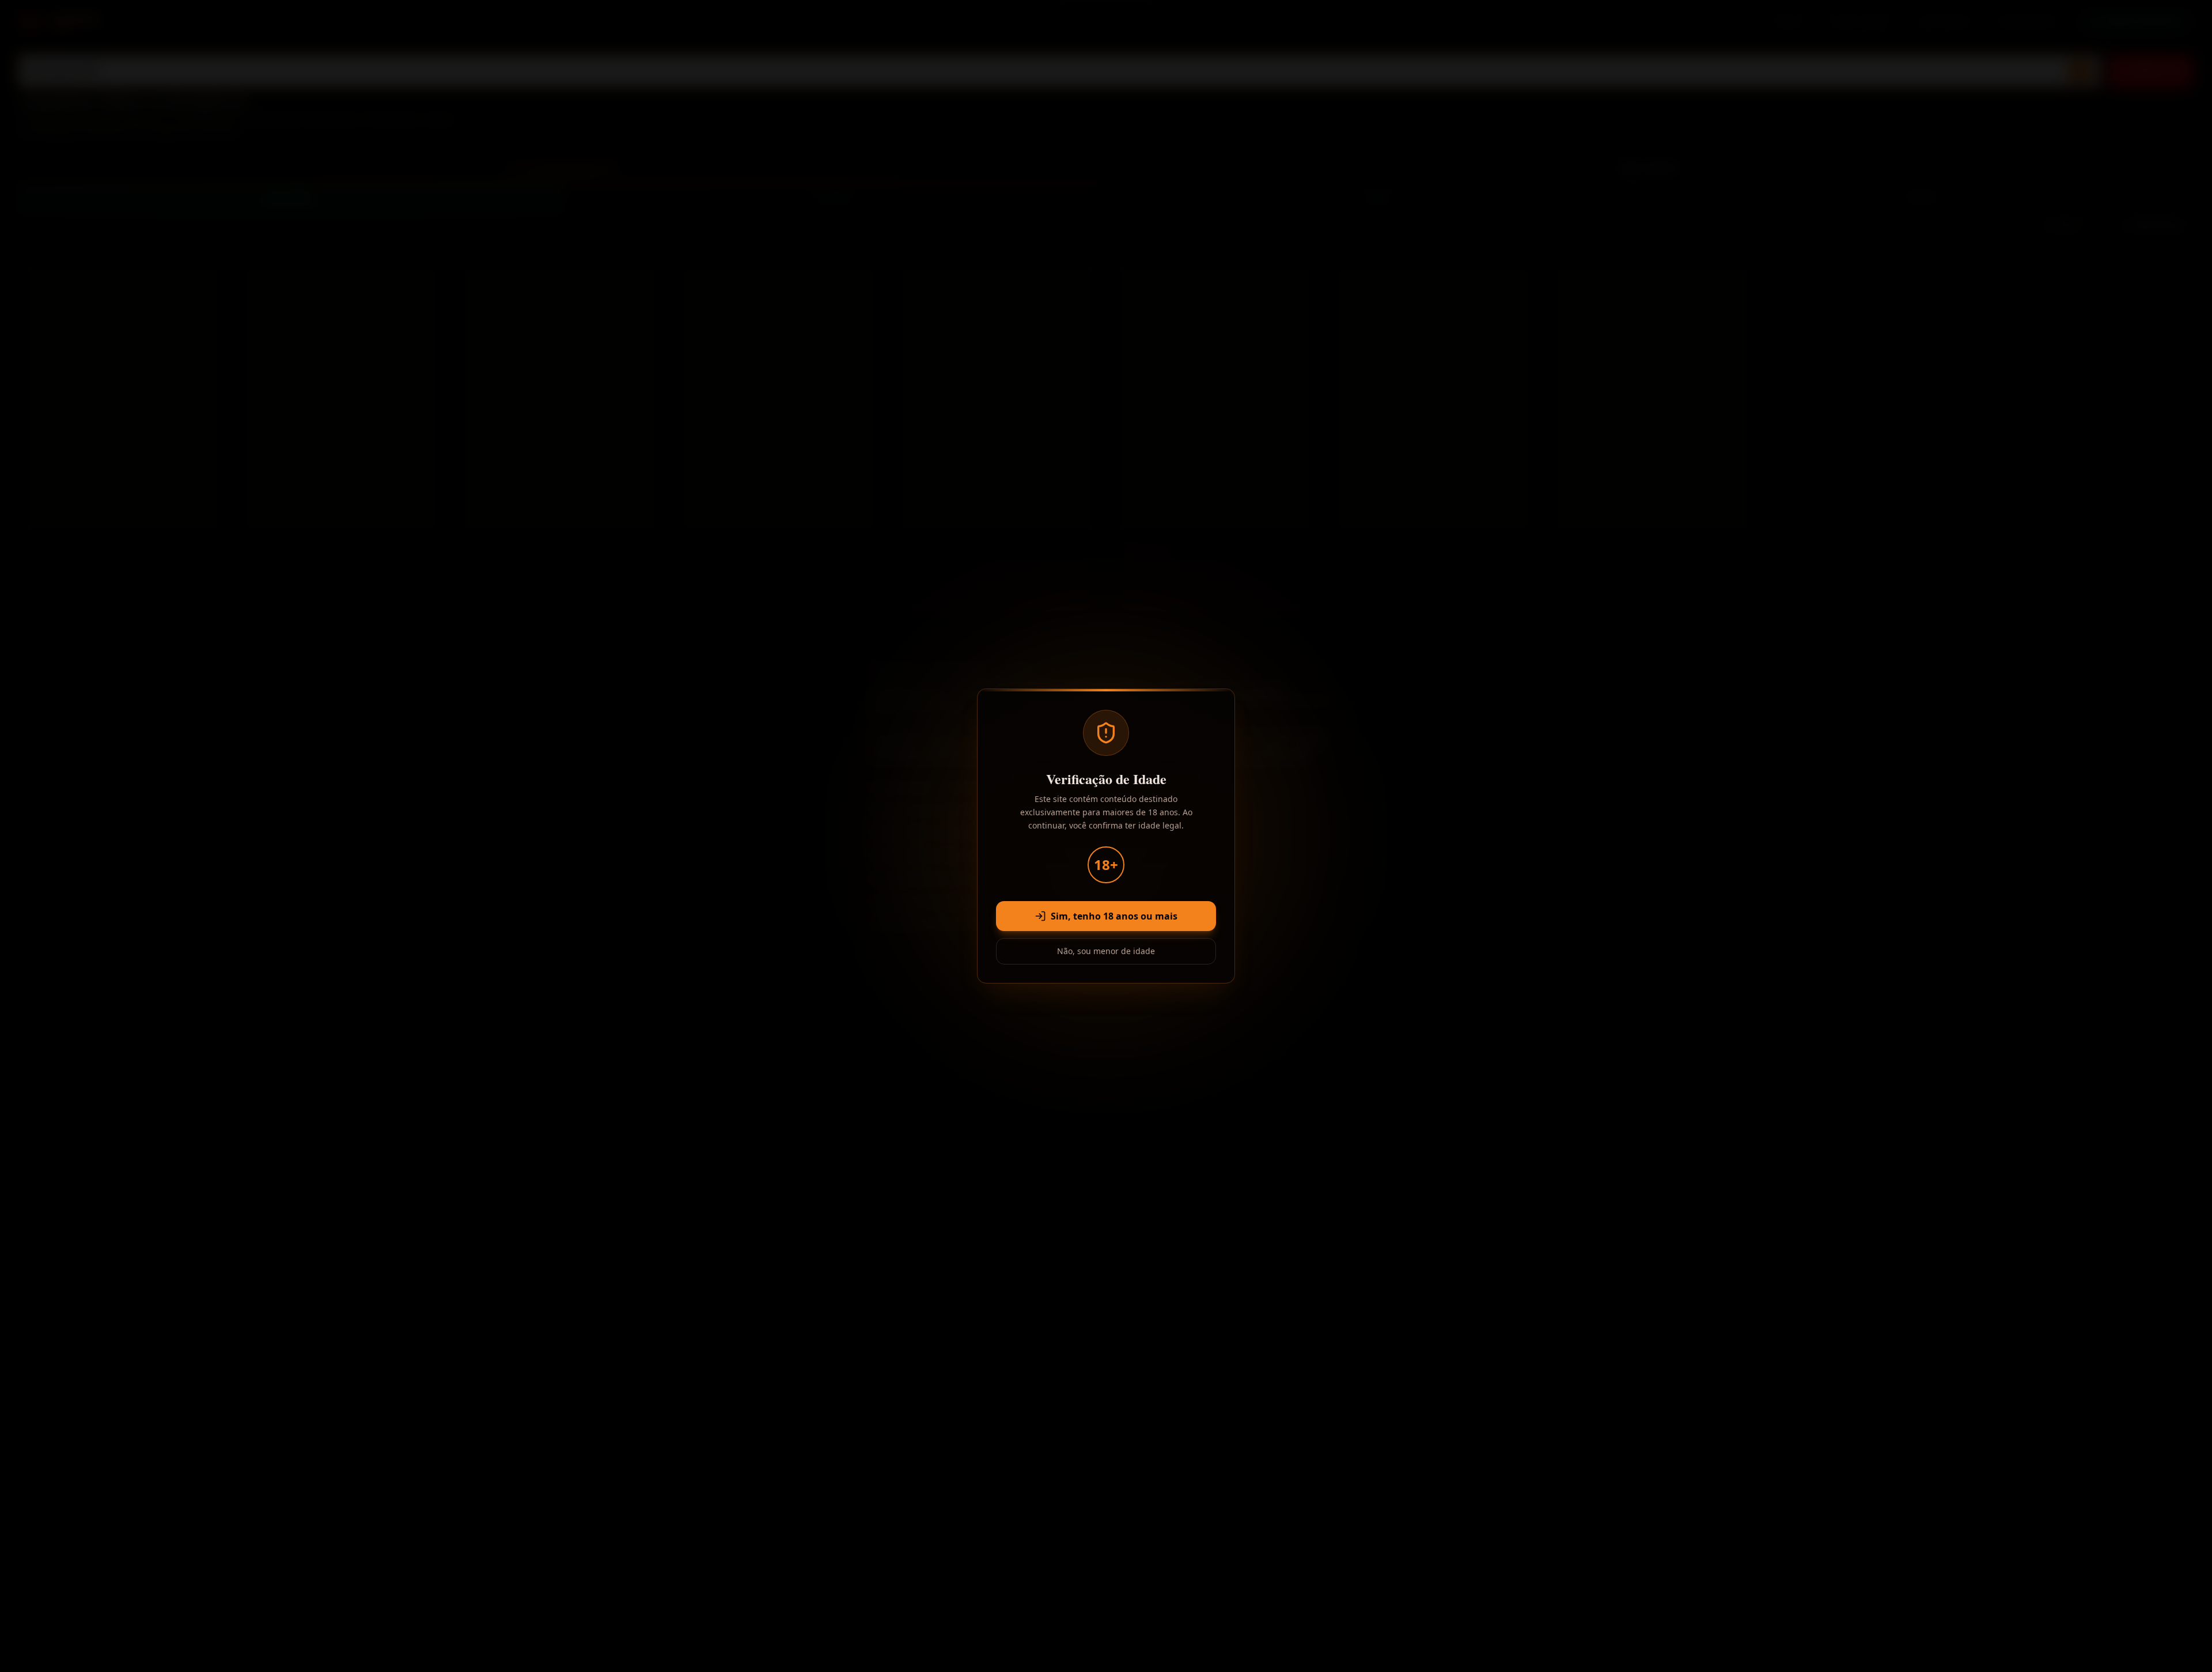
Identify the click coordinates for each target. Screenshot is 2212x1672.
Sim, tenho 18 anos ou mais (1114, 916)
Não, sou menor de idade (1106, 951)
